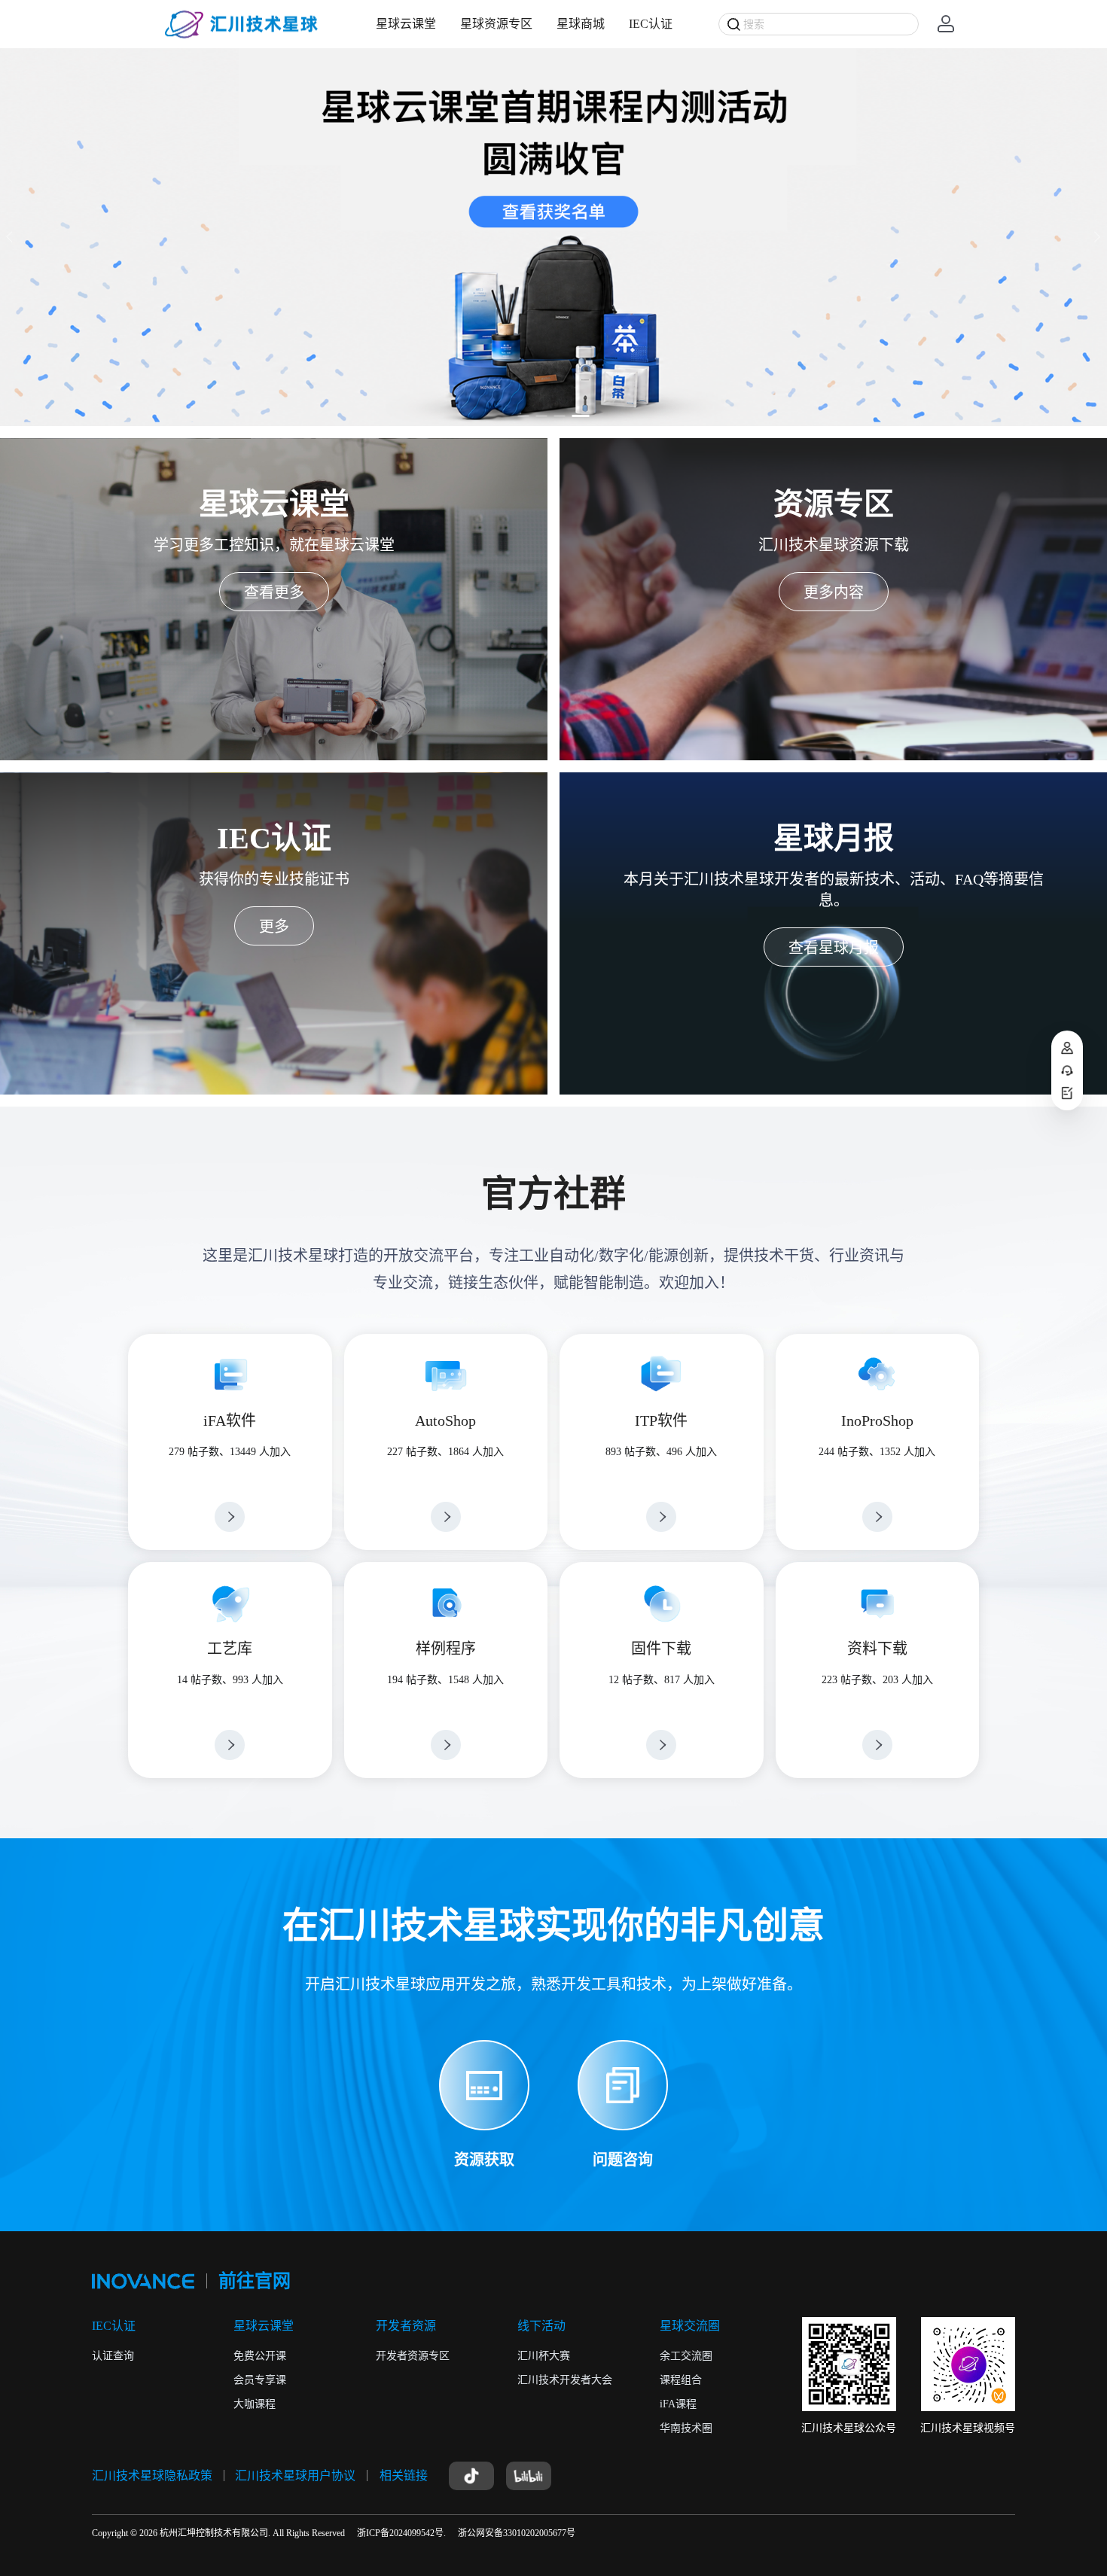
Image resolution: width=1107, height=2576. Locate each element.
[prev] (12, 237)
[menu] (524, 24)
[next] (1095, 237)
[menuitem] (406, 24)
